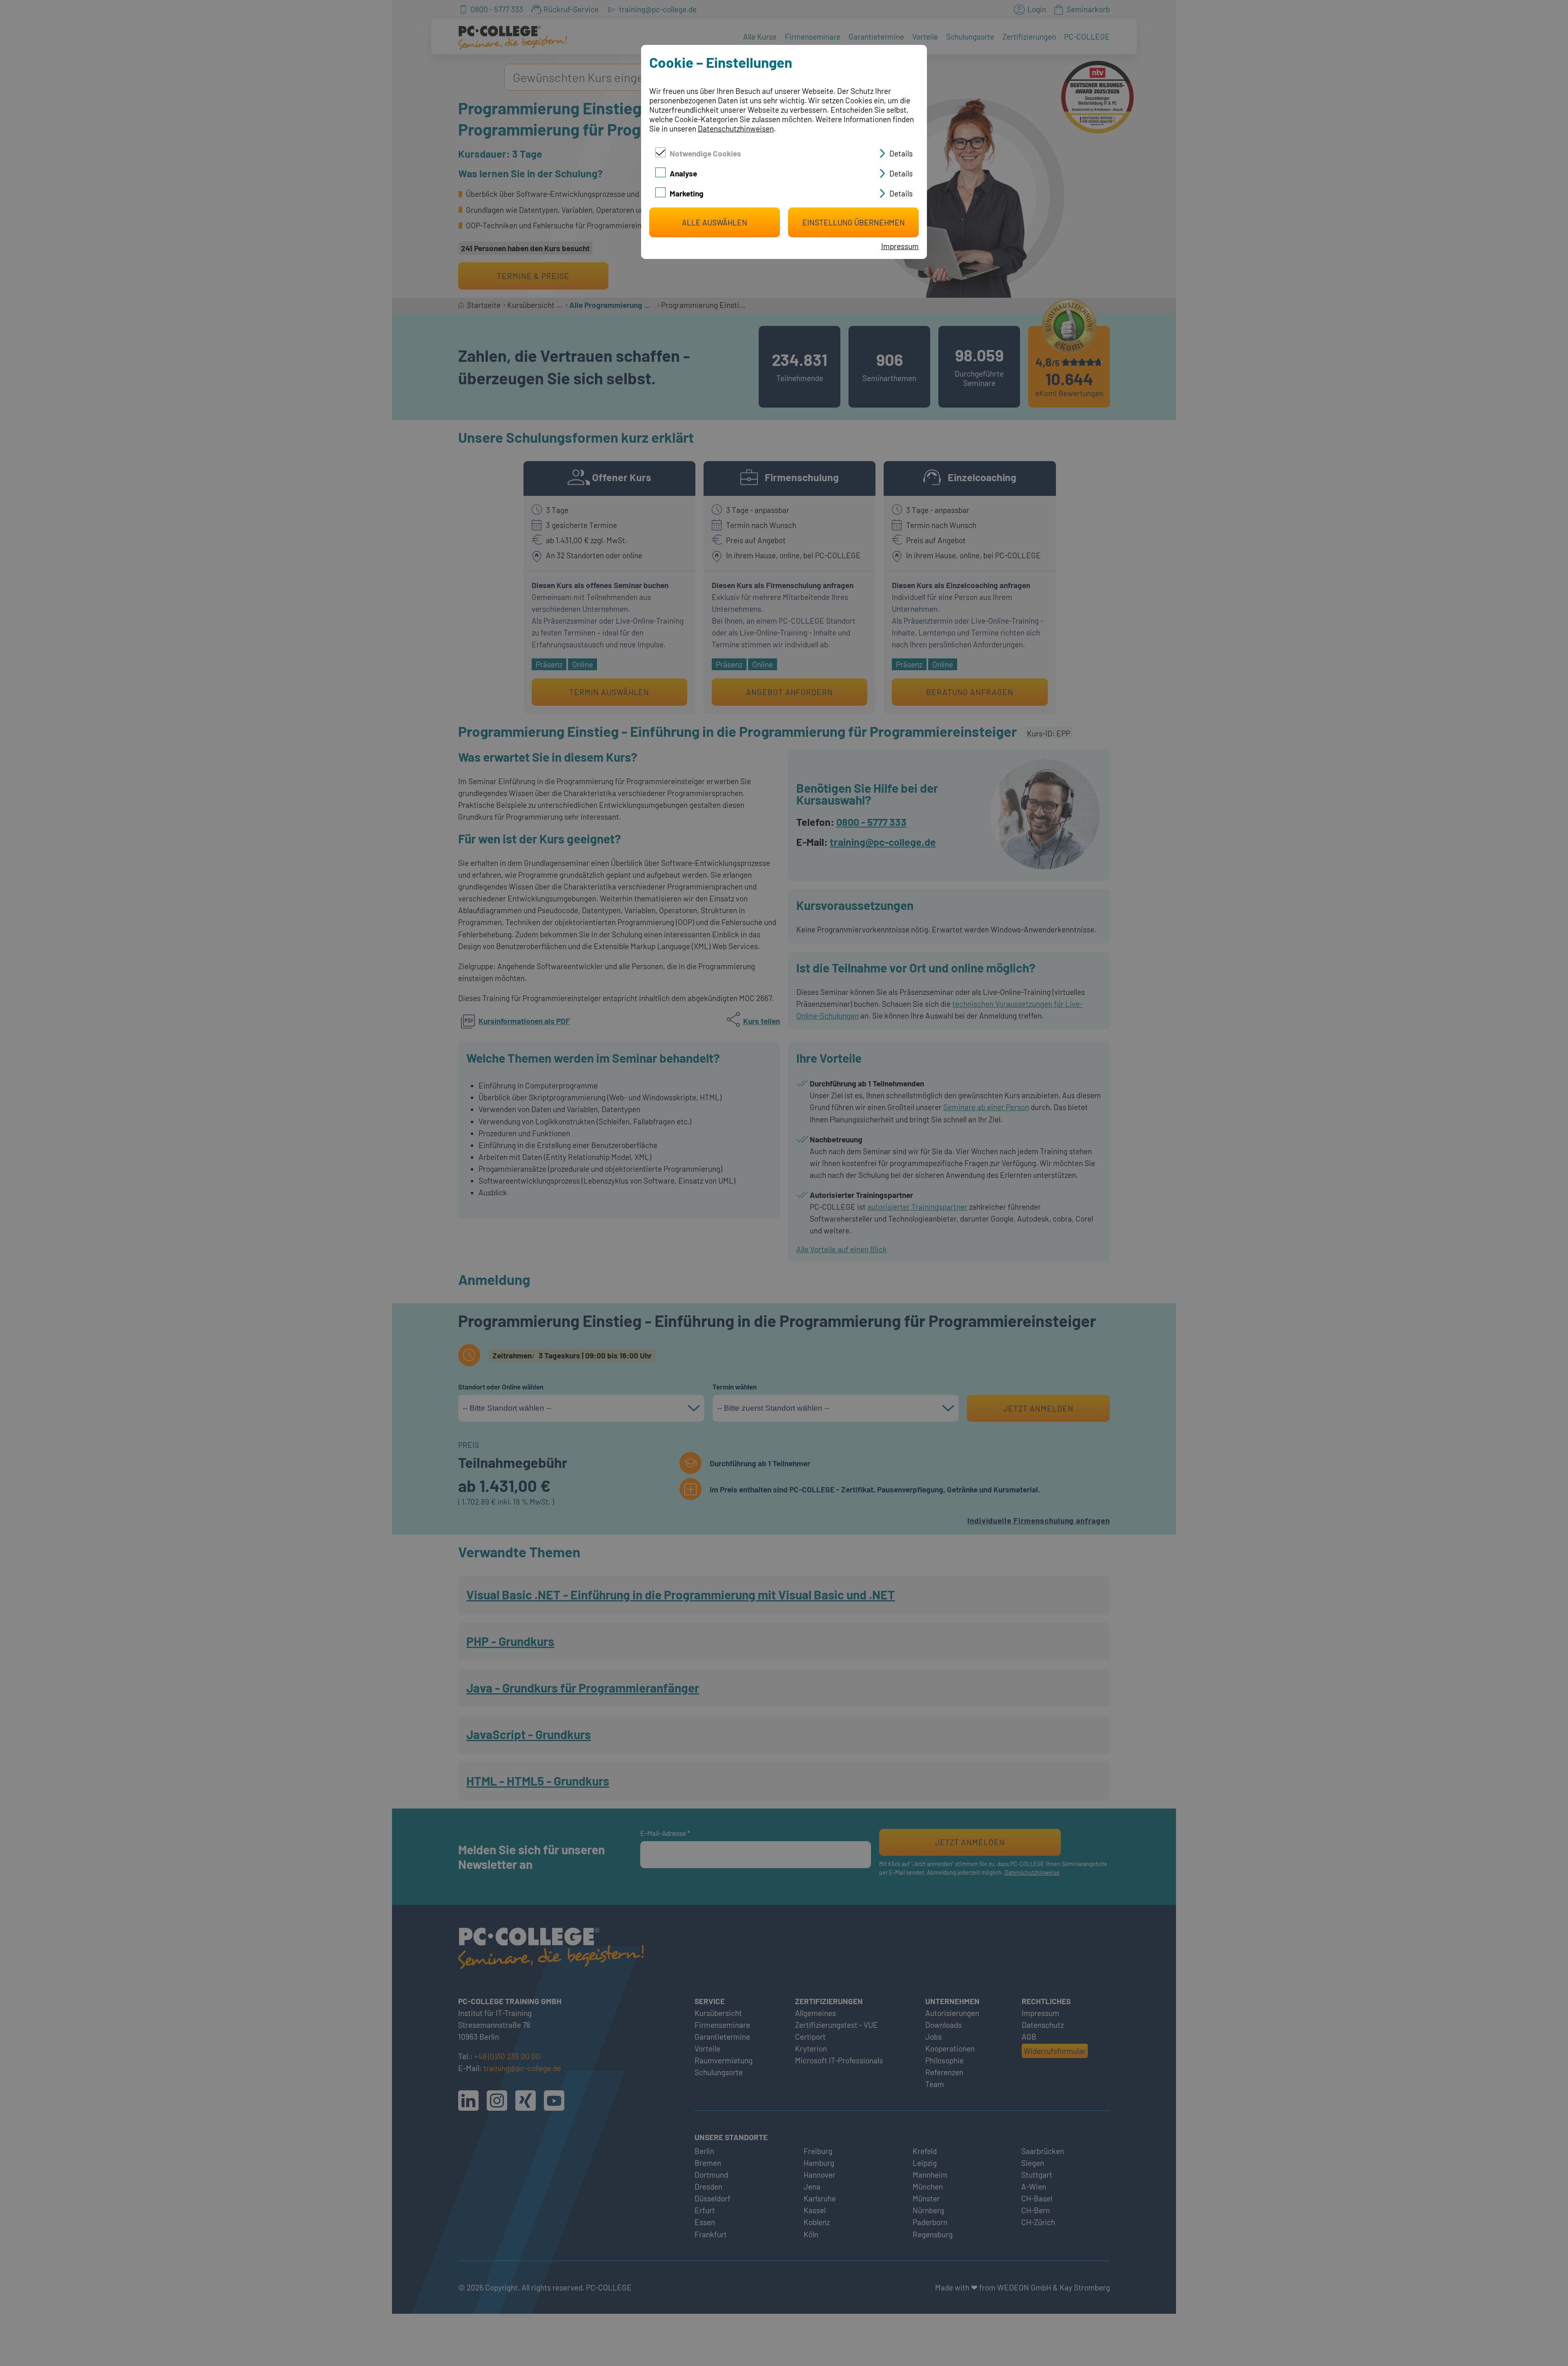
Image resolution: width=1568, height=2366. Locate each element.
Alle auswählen (715, 222)
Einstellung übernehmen (854, 222)
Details (901, 153)
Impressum (900, 246)
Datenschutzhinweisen (736, 128)
